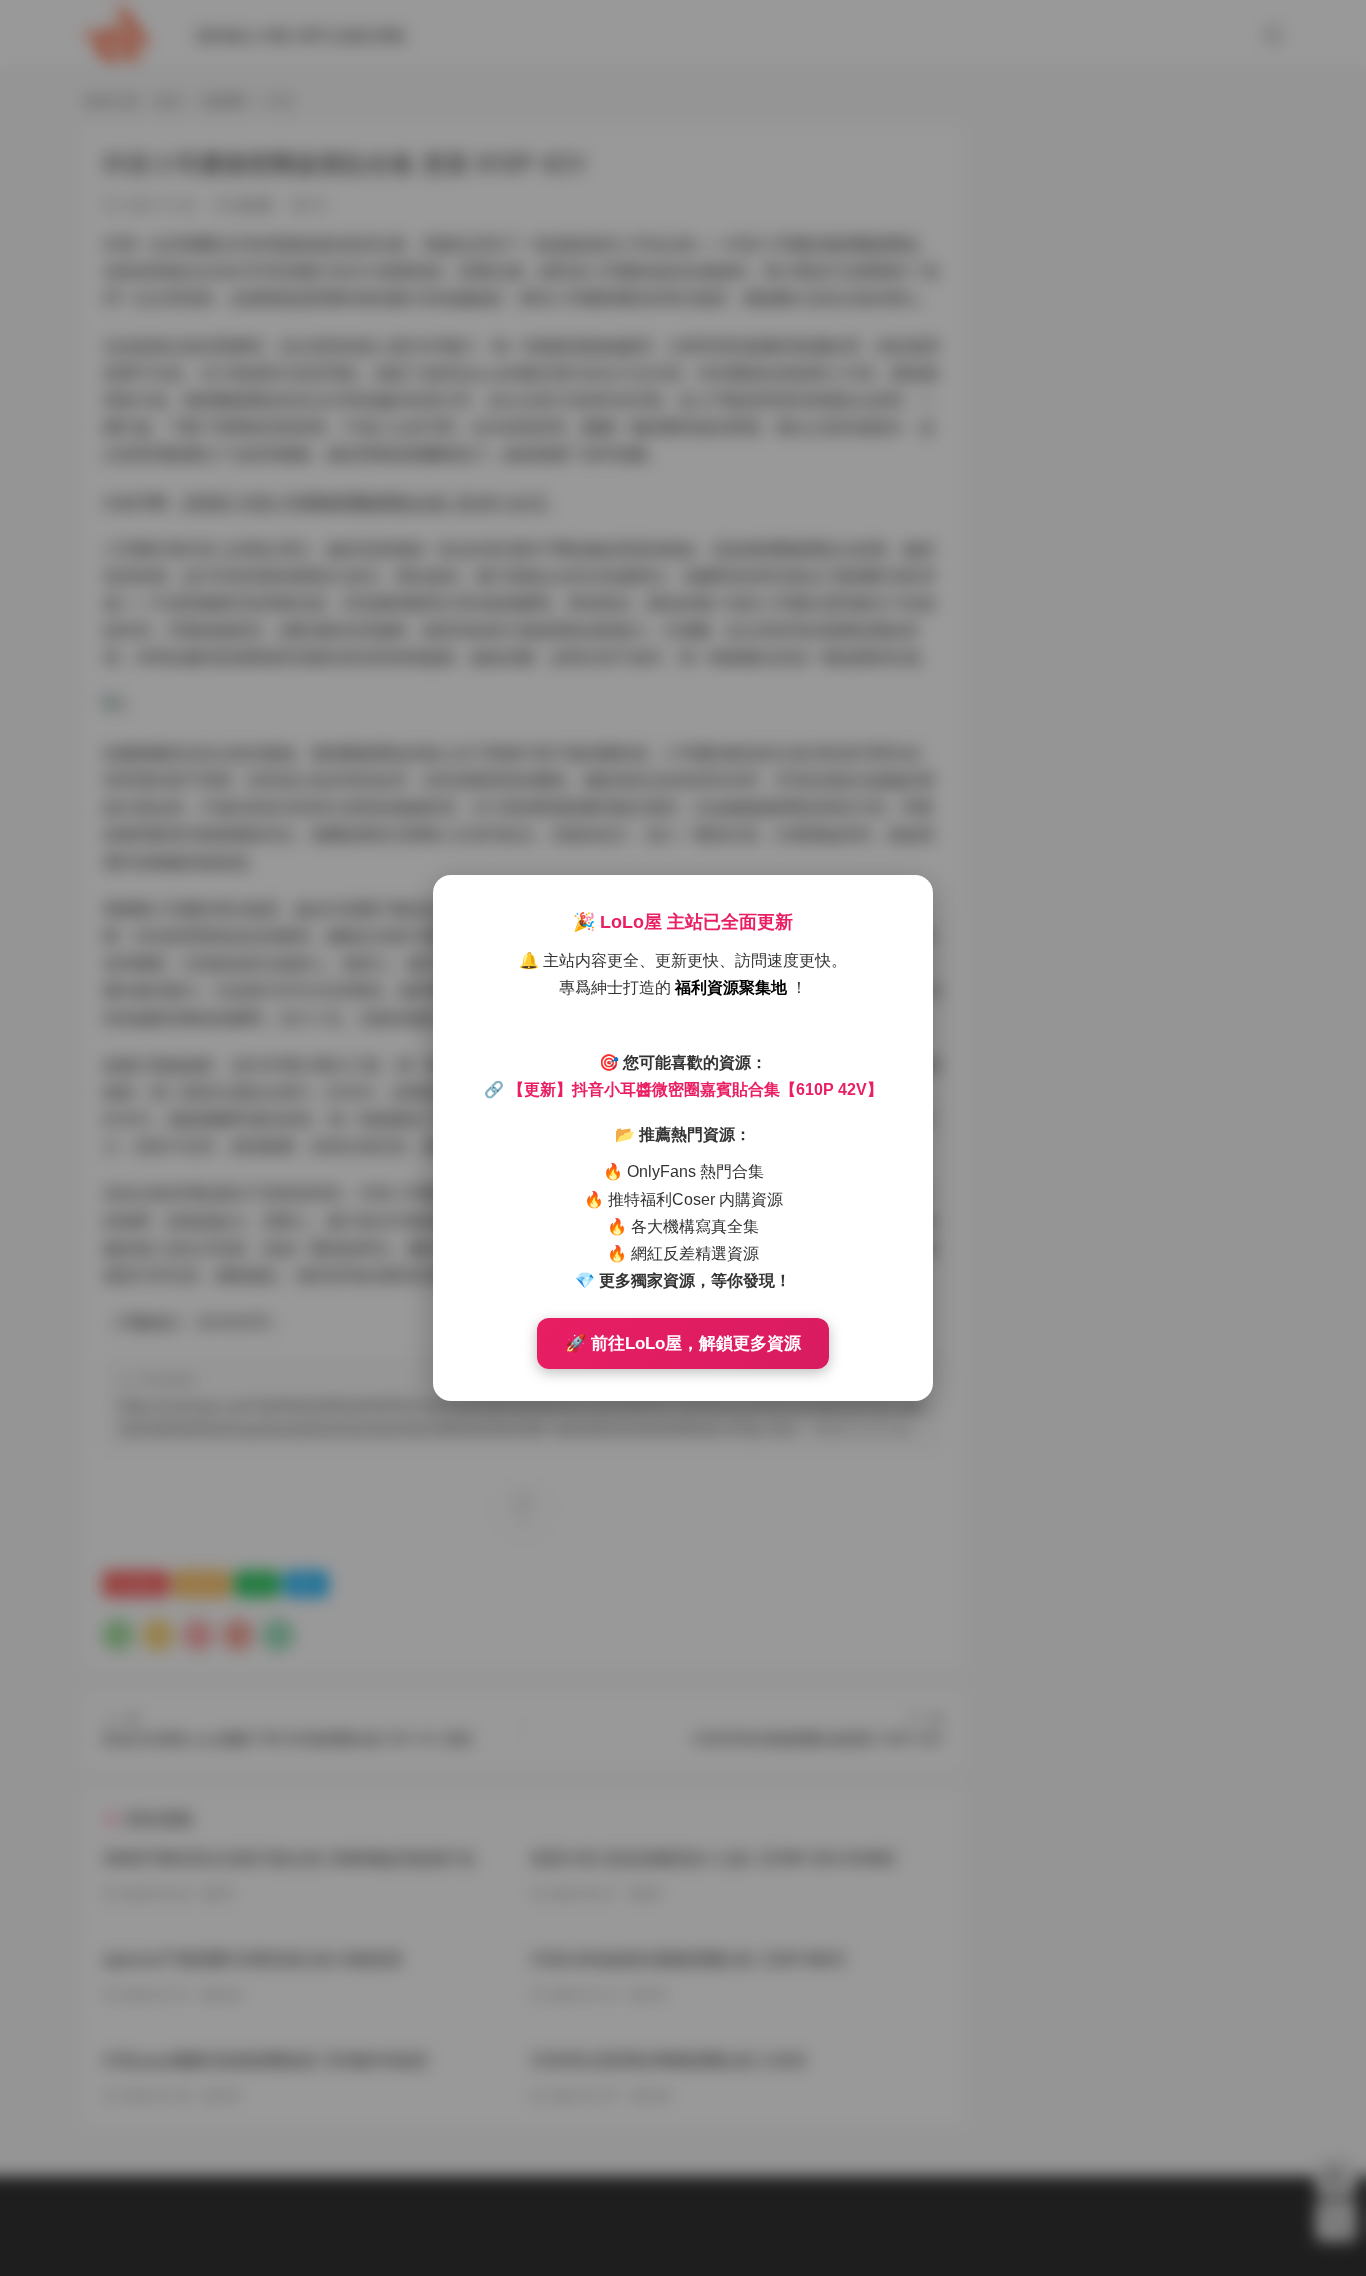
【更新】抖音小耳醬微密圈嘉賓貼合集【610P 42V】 (695, 1089)
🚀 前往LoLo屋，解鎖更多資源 (683, 1343)
